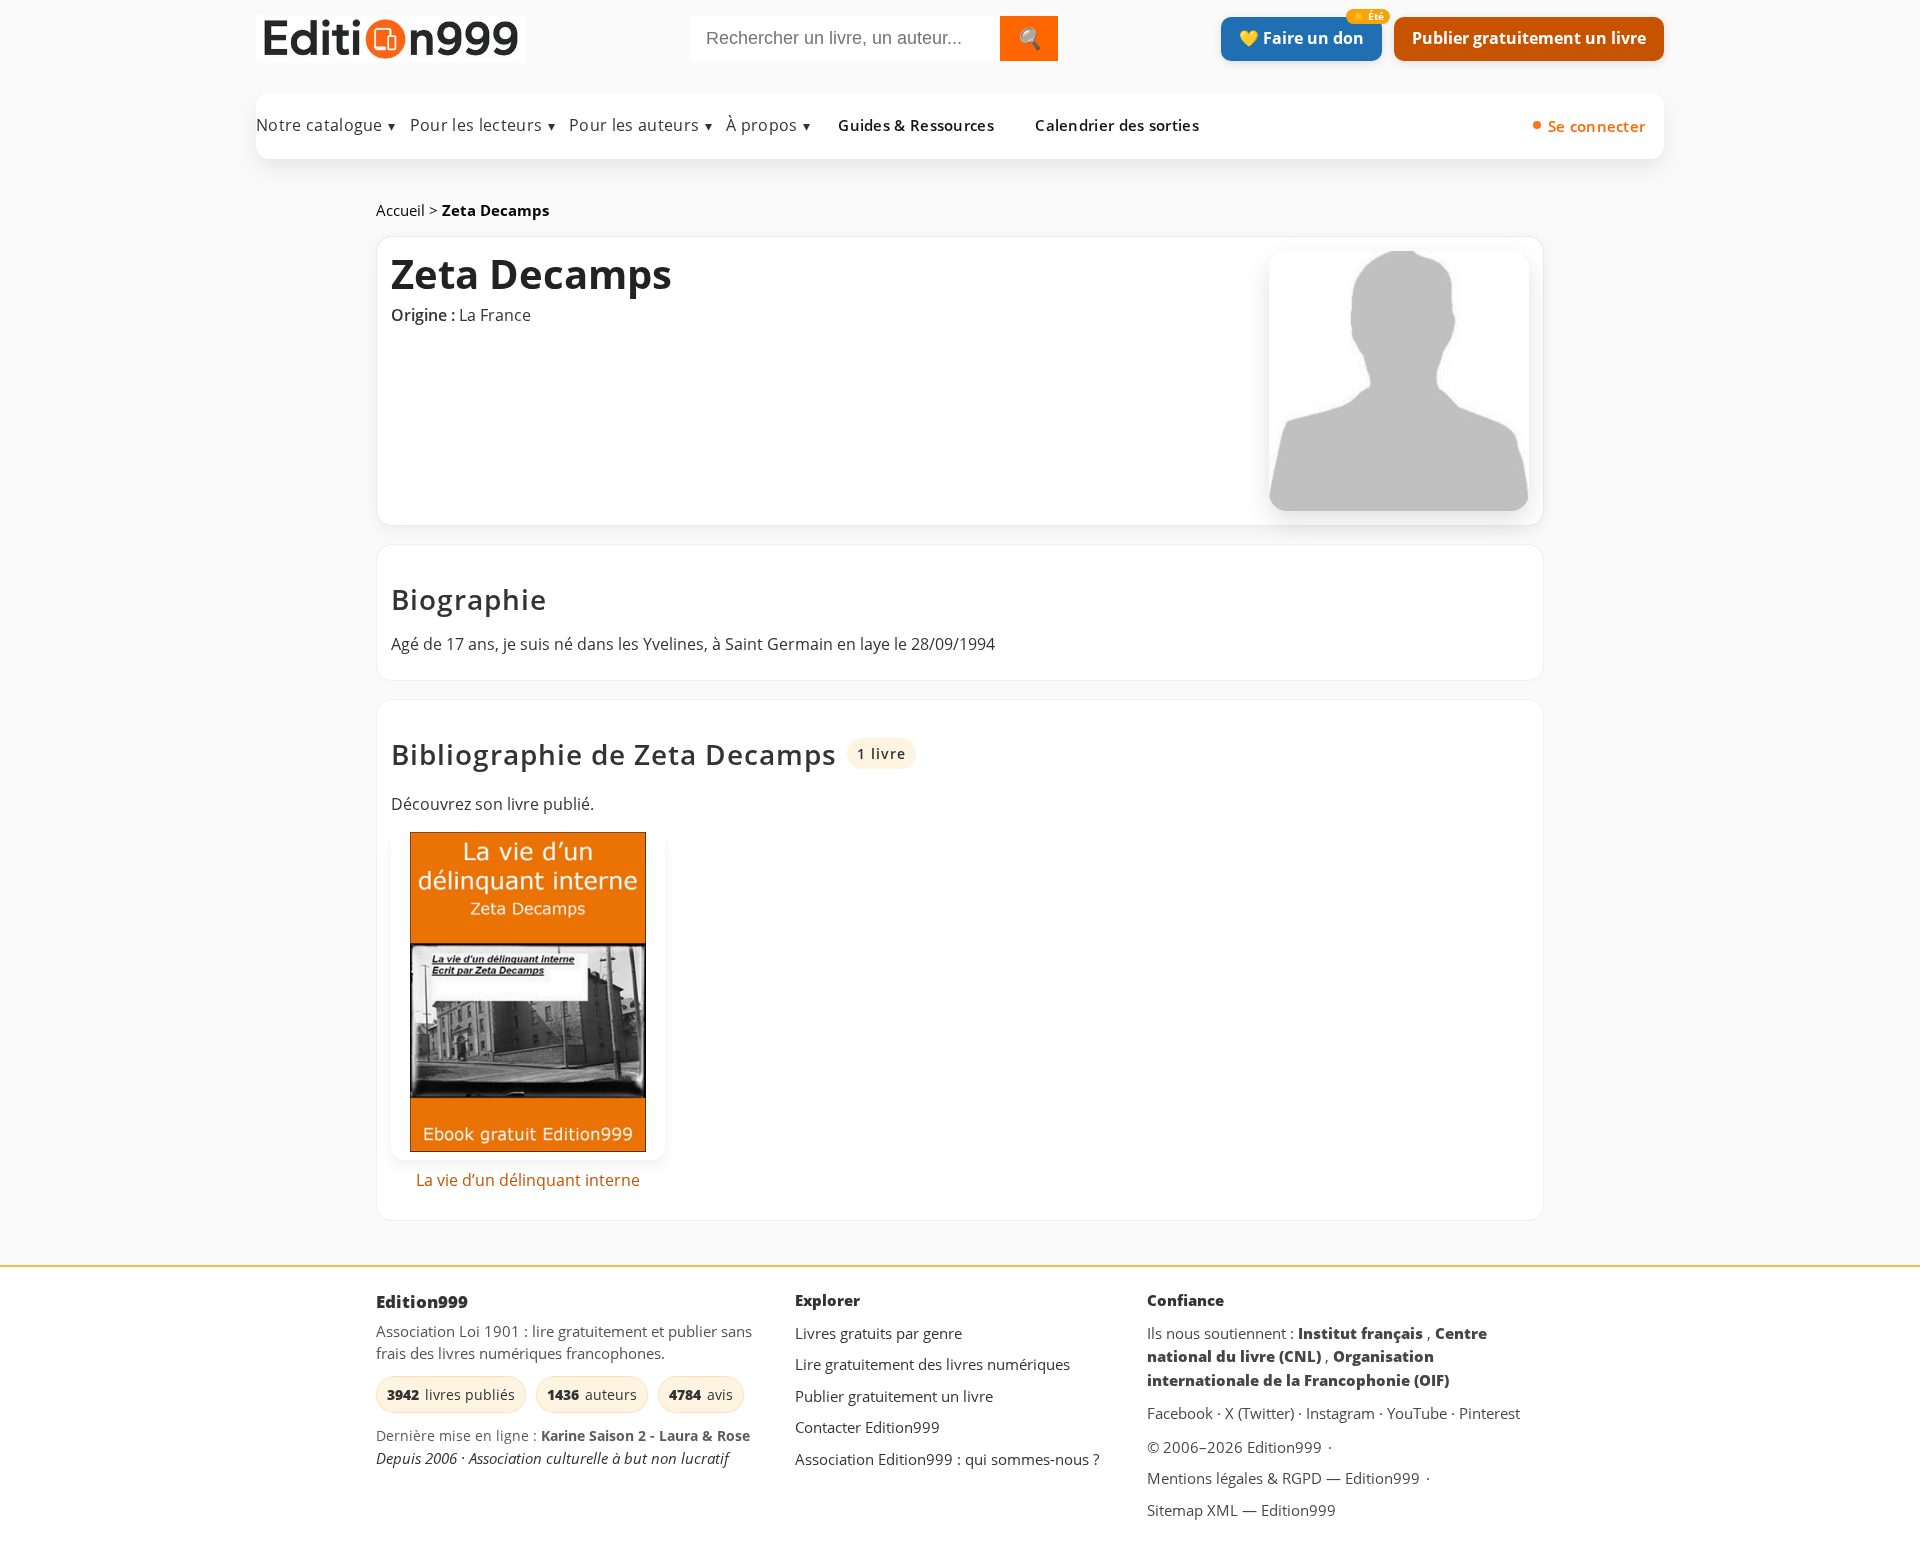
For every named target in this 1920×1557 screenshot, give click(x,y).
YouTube (1419, 1414)
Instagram (1342, 1414)
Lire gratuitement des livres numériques (932, 1365)
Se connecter (1597, 126)
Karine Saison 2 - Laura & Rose (645, 1436)
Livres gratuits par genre (878, 1333)
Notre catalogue (326, 125)
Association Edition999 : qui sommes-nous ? (947, 1459)
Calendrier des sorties (1117, 125)
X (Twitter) (1261, 1414)
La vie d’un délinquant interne (528, 1180)
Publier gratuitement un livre (1529, 38)
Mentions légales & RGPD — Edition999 (1283, 1478)
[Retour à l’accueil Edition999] (391, 34)
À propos (768, 125)
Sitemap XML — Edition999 (1241, 1510)
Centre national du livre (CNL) (1317, 1345)
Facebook (1182, 1414)
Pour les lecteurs (482, 125)
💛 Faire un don (1301, 38)
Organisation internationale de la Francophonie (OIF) (1298, 1369)
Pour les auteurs (640, 125)
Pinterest (1489, 1414)
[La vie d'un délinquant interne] (528, 996)
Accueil (402, 210)
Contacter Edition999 (867, 1428)
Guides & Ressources (916, 125)
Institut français (1362, 1333)
